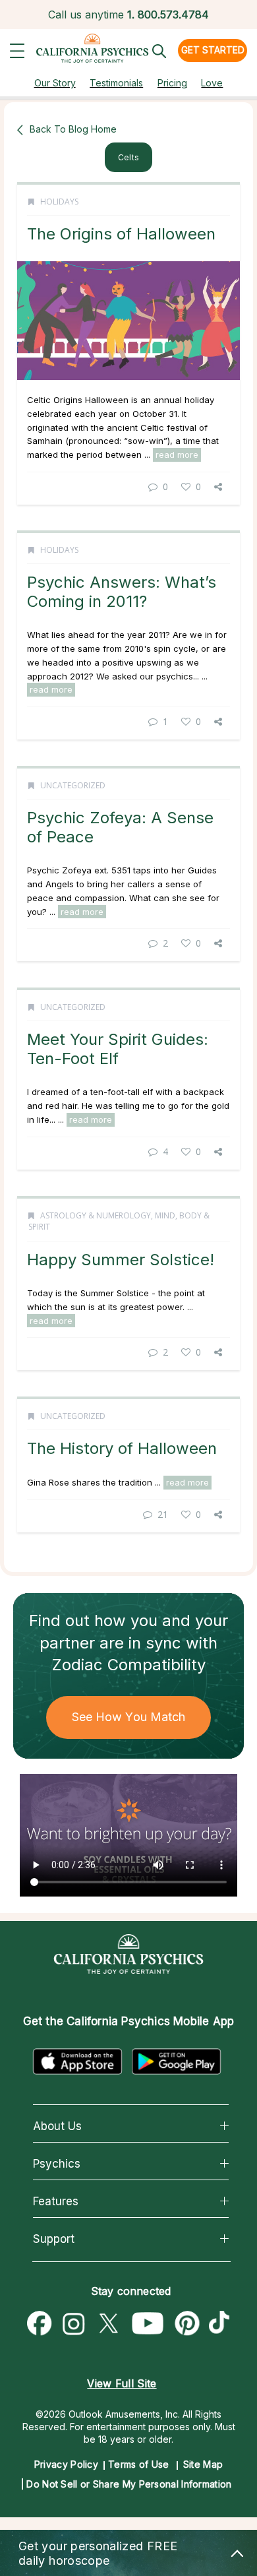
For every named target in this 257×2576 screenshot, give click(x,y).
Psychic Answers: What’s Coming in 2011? (122, 591)
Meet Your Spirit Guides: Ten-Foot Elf (118, 1049)
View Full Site (122, 2383)
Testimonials (116, 83)
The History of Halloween (122, 1448)
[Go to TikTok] (222, 2324)
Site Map (203, 2464)
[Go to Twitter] (108, 2324)
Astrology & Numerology (96, 1215)
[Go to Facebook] (40, 2324)
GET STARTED (213, 50)
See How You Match (129, 1717)
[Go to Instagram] (74, 2324)
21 (163, 1514)
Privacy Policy (66, 2464)
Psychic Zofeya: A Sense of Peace (120, 827)
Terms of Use (139, 2464)
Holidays (59, 202)
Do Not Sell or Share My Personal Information (129, 2484)
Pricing (172, 83)
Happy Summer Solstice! (121, 1260)
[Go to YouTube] (148, 2324)
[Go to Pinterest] (188, 2324)
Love (212, 83)
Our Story (55, 83)
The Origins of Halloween (121, 234)
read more (177, 455)
